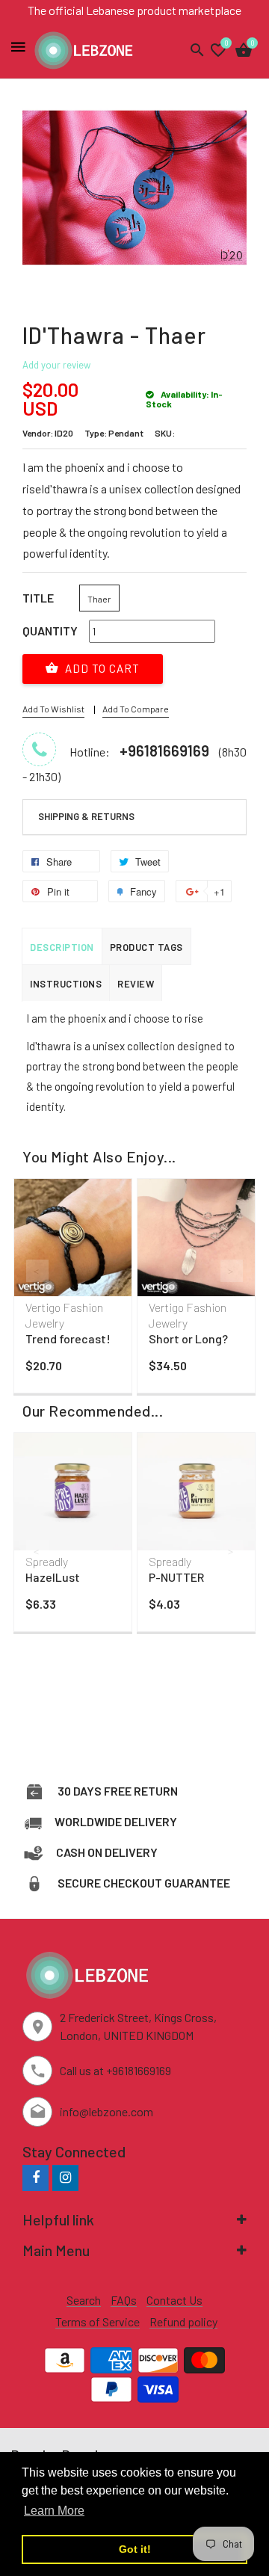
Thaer (99, 599)
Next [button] (232, 1271)
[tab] (134, 817)
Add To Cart (101, 668)
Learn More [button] (54, 2511)
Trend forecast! (68, 1338)
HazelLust (53, 1577)
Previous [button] (37, 1271)
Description (62, 947)
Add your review (56, 365)
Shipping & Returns (86, 816)
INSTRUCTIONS (66, 984)
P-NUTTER (176, 1577)
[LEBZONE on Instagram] (65, 2177)
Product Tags (146, 947)
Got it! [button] (135, 2549)
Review (136, 984)
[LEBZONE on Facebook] (35, 2177)
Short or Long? (188, 1338)
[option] (73, 1289)
